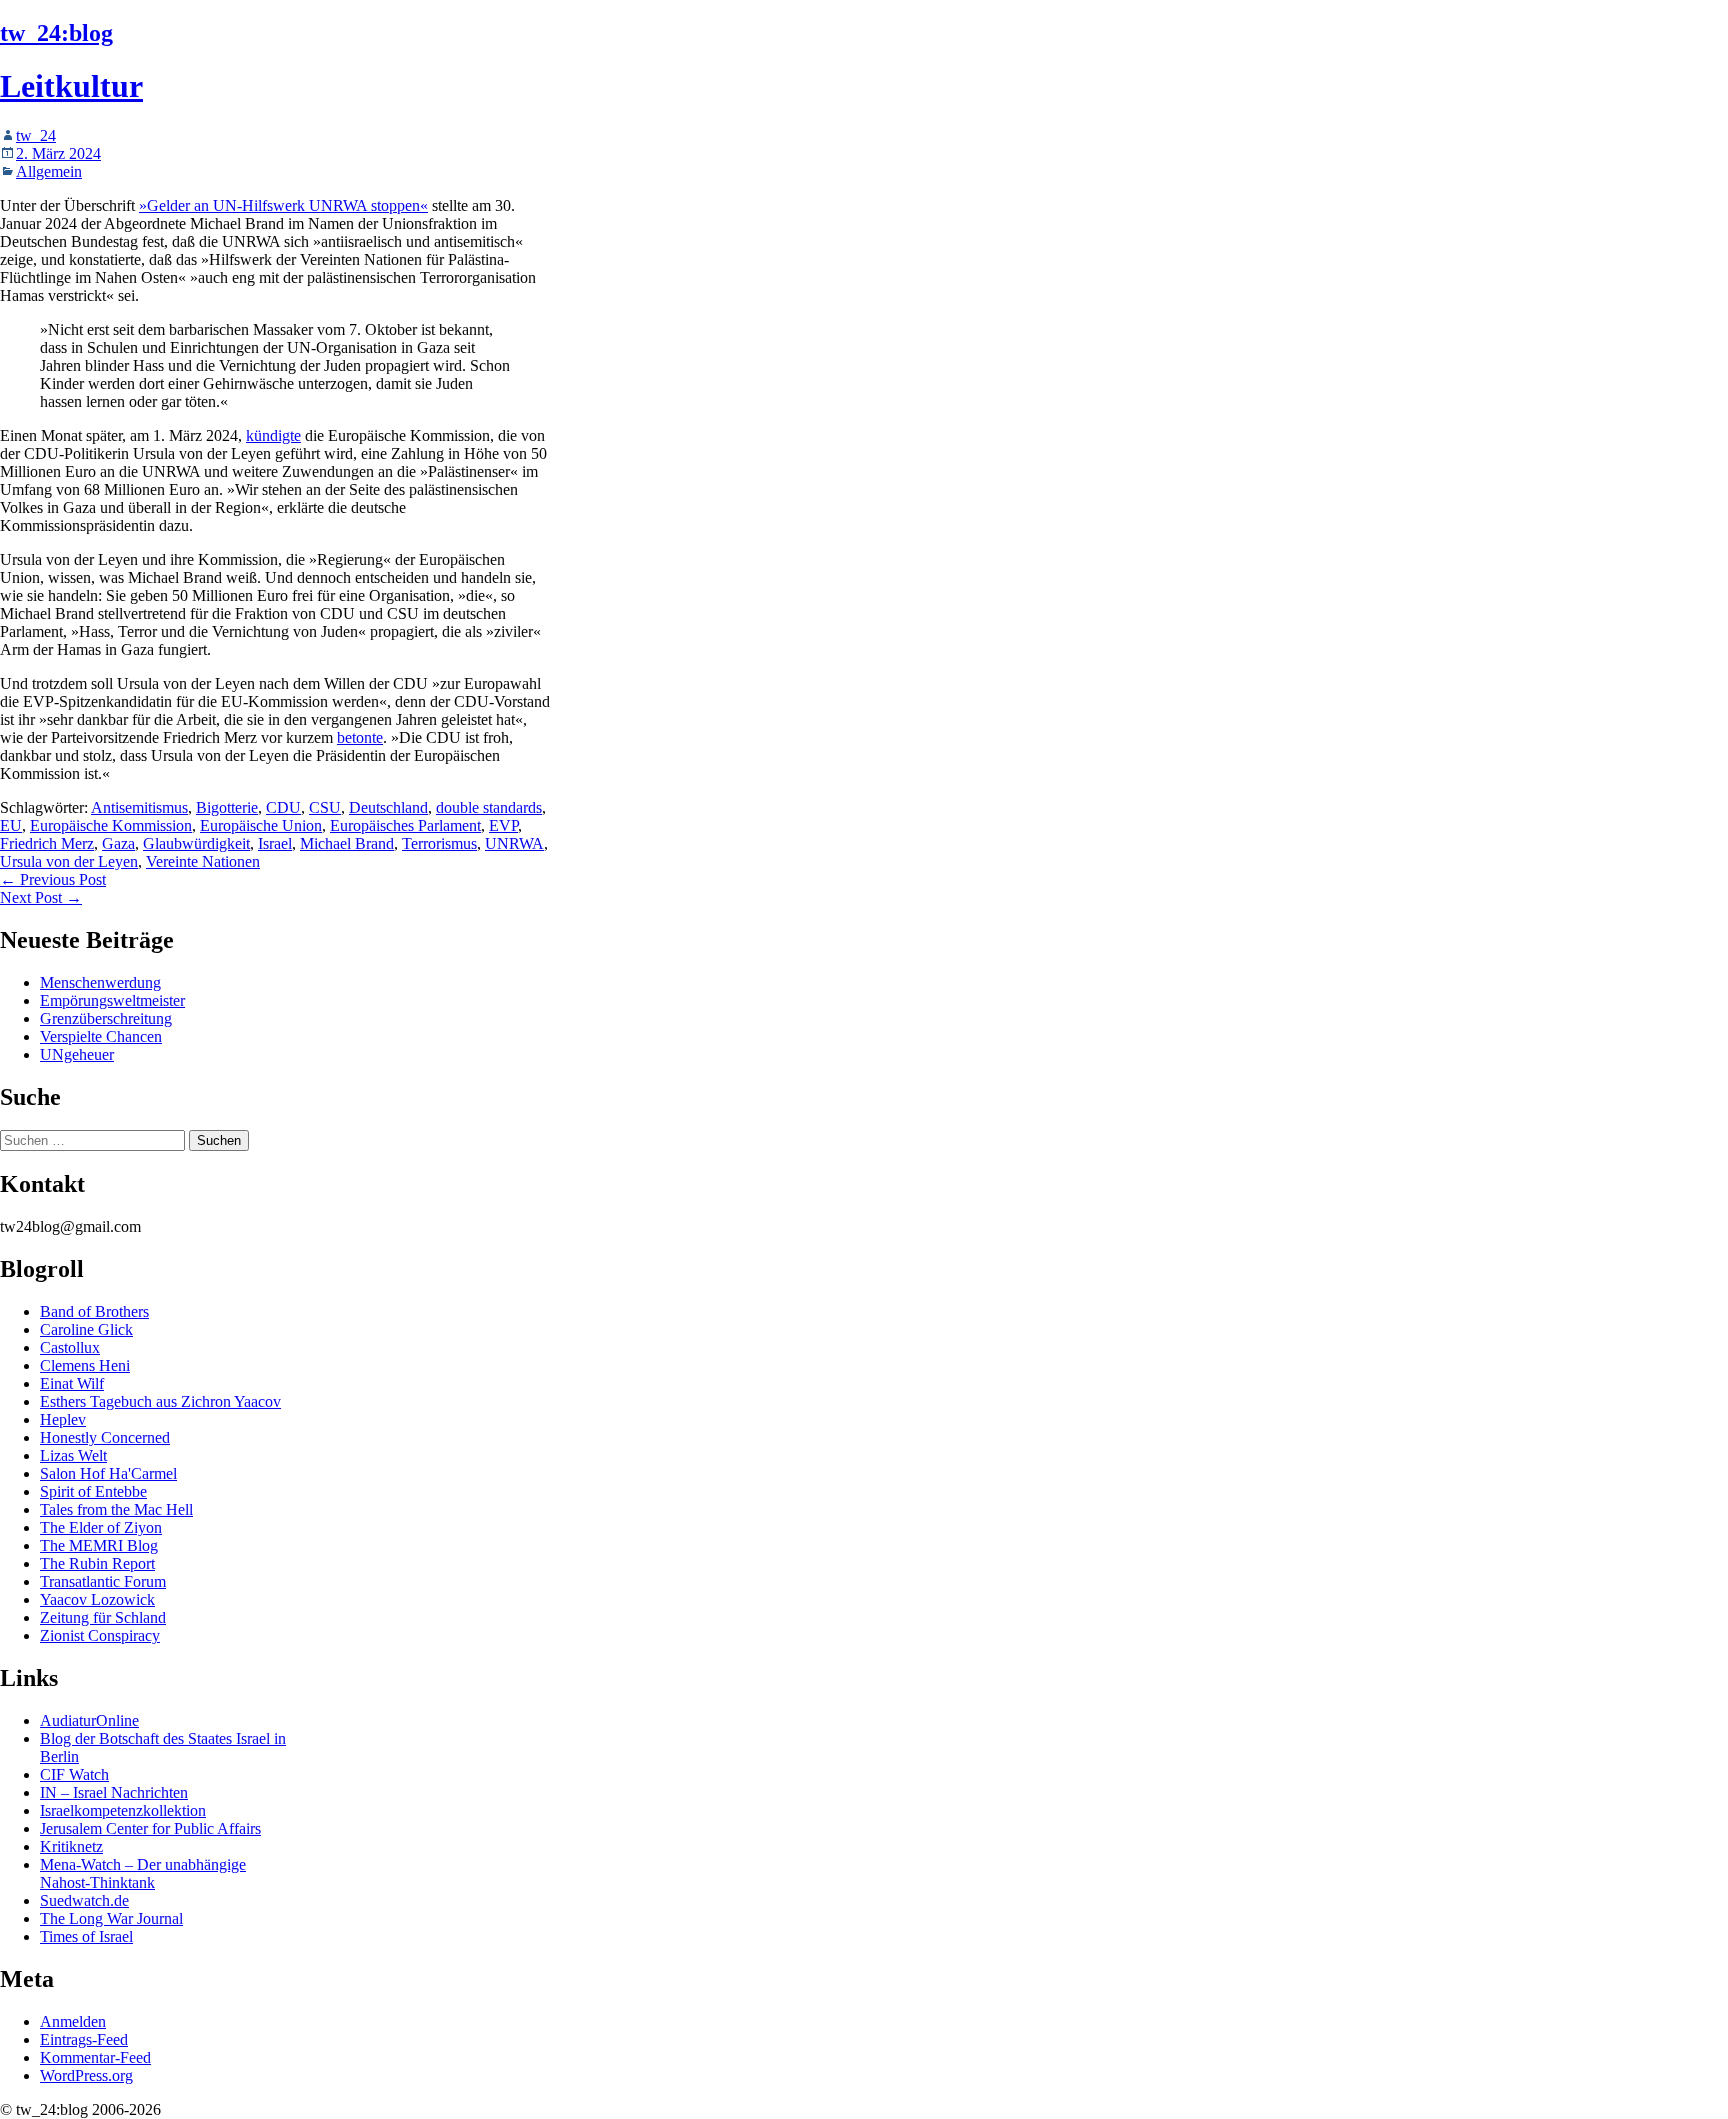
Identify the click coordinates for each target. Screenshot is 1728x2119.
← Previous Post (53, 879)
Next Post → (41, 897)
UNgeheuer (77, 1054)
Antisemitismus (139, 807)
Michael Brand (347, 843)
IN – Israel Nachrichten (114, 1792)
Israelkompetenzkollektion (123, 1810)
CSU (325, 807)
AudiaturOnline (89, 1720)
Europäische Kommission (111, 825)
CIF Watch (74, 1774)
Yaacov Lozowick (97, 1599)
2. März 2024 (58, 153)
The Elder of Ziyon (101, 1527)
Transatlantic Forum (103, 1581)
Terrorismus (439, 843)
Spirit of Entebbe (93, 1491)
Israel (275, 843)
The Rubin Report (97, 1563)
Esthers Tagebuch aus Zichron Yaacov (160, 1401)
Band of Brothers (94, 1311)
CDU (283, 807)
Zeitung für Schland (103, 1617)
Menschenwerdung (100, 982)
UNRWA (514, 843)
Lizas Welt (73, 1455)
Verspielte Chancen (101, 1036)
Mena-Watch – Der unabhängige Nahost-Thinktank (143, 1873)
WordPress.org (86, 2075)
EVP (503, 825)
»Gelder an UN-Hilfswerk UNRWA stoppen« (283, 205)
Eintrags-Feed (84, 2039)
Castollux (70, 1347)
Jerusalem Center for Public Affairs (150, 1828)
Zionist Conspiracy (100, 1635)
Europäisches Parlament (405, 825)
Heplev (63, 1419)
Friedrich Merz (47, 843)
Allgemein (49, 171)
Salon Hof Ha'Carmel (108, 1473)
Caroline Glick (86, 1329)
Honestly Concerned (105, 1437)
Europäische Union (261, 825)
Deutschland (388, 807)
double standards (489, 807)
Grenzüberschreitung (106, 1018)
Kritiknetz (71, 1846)
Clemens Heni (85, 1365)
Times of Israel (86, 1936)
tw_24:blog (56, 33)
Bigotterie (227, 807)
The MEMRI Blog (99, 1545)
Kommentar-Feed (95, 2057)
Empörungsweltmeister (112, 1000)
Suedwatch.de (84, 1900)
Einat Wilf (72, 1383)
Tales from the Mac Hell (116, 1509)
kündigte (273, 435)
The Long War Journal (111, 1918)
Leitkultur (71, 86)
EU (11, 825)
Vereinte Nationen (203, 861)
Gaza (118, 843)
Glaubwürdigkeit (196, 843)
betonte (360, 737)
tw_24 (36, 135)
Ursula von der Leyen (69, 861)
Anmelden (73, 2021)
